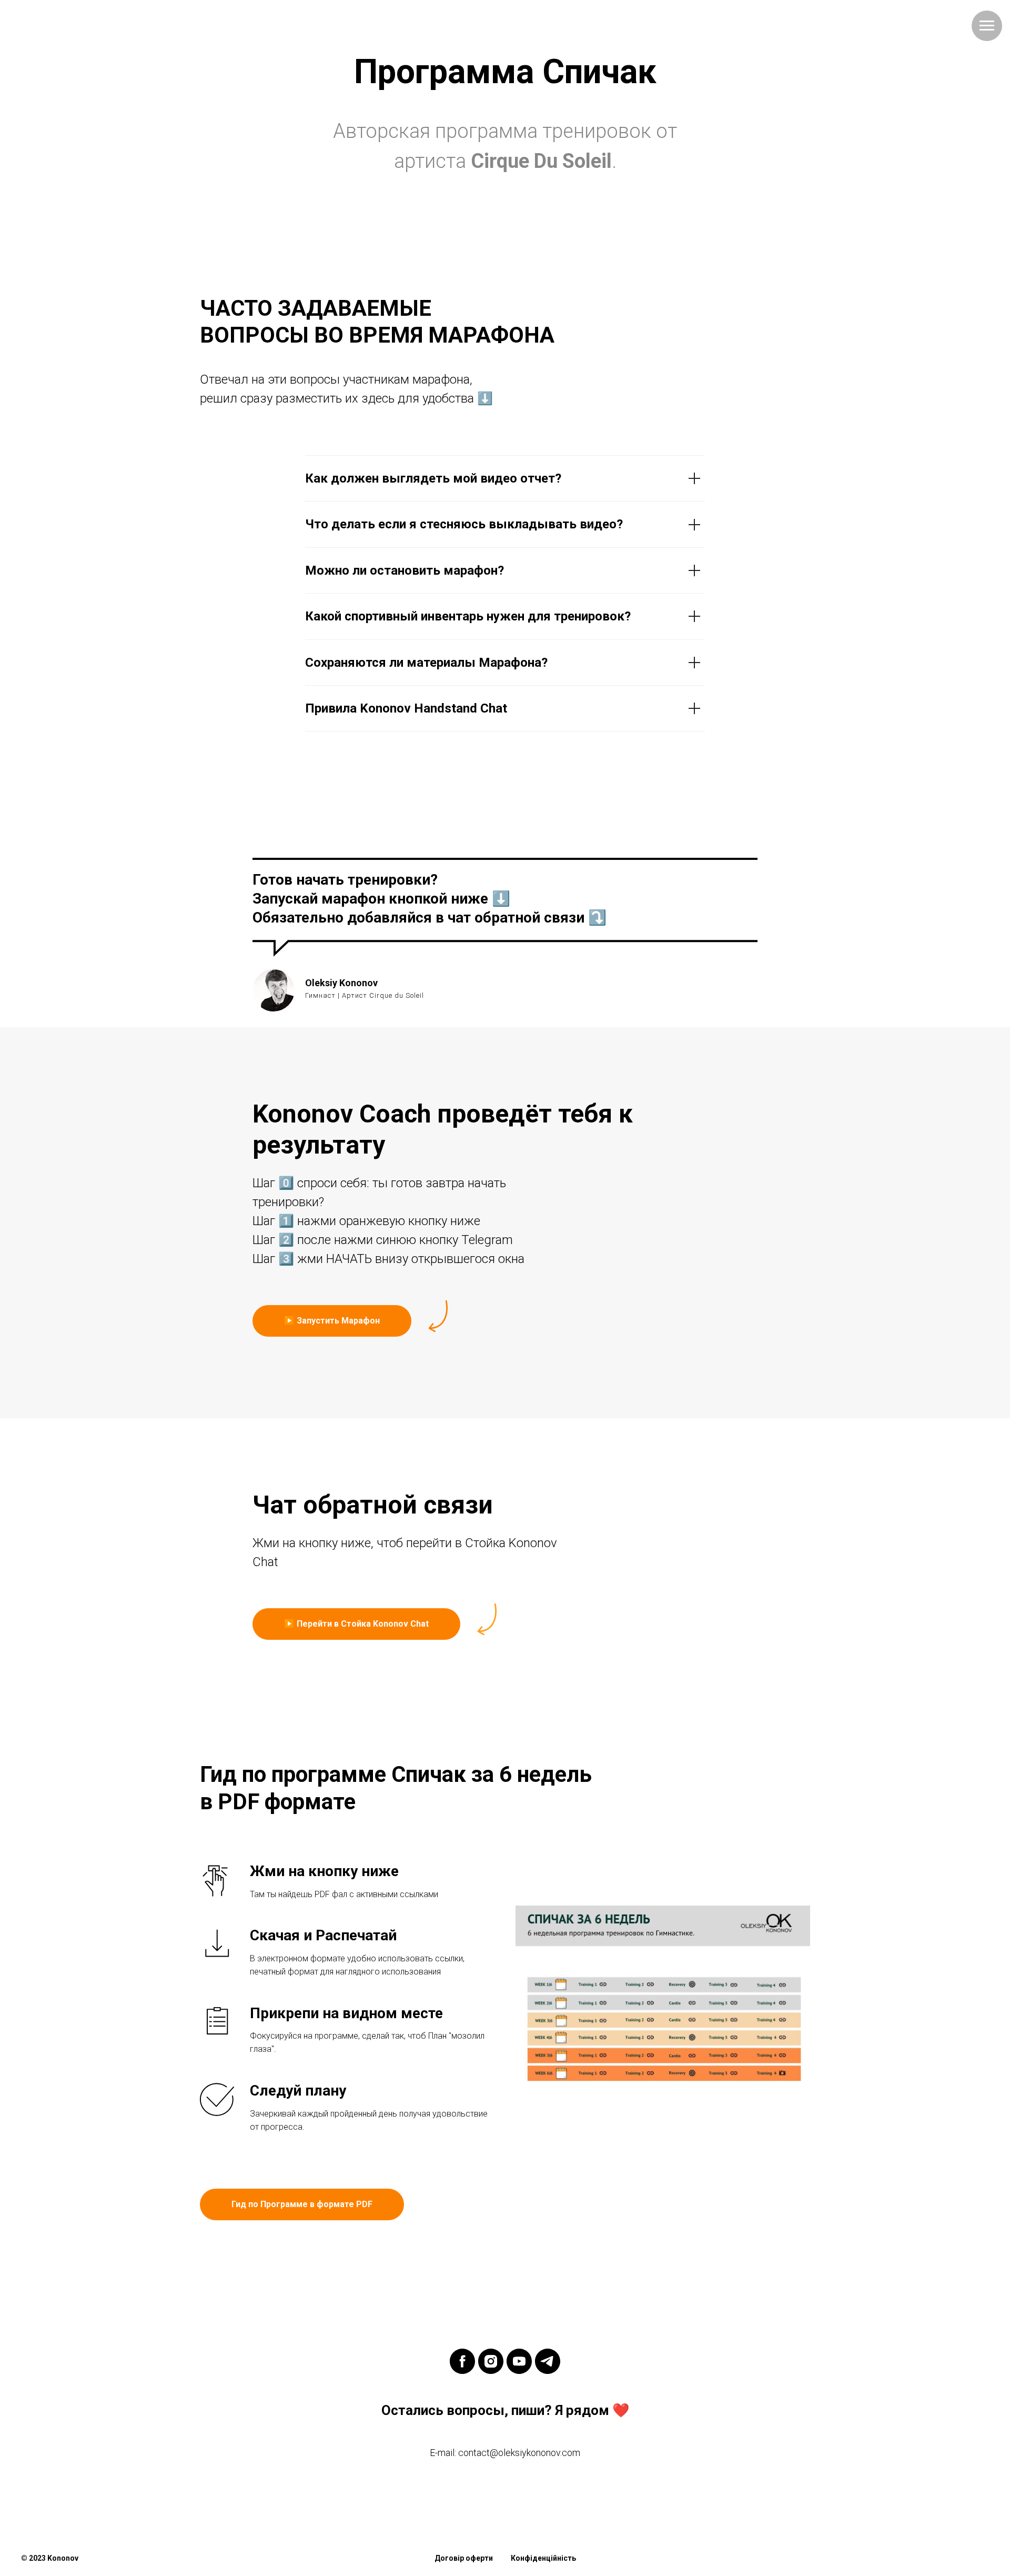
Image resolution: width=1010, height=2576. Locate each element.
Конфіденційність (543, 2558)
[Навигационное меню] (987, 26)
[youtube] (519, 2361)
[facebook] (462, 2361)
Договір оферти (464, 2558)
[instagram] (491, 2361)
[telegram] (548, 2361)
